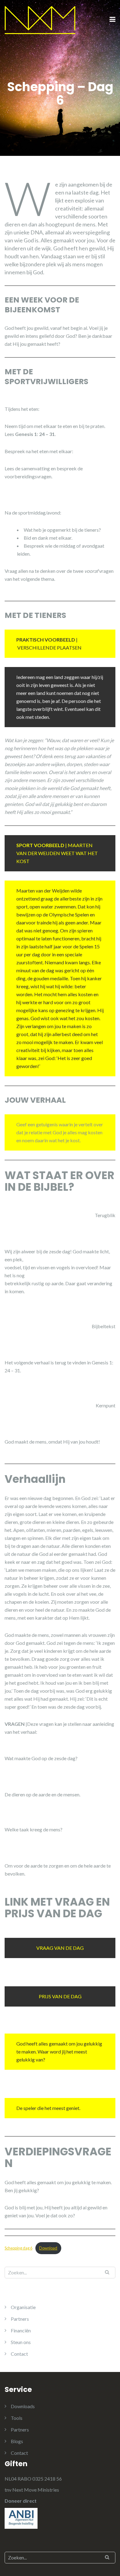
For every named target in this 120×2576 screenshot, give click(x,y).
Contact (19, 2354)
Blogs (17, 2441)
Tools (17, 2418)
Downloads (23, 2406)
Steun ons (21, 2342)
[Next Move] (40, 19)
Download (48, 2248)
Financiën (21, 2330)
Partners (20, 2319)
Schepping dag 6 (18, 2248)
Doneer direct (21, 2501)
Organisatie (23, 2307)
